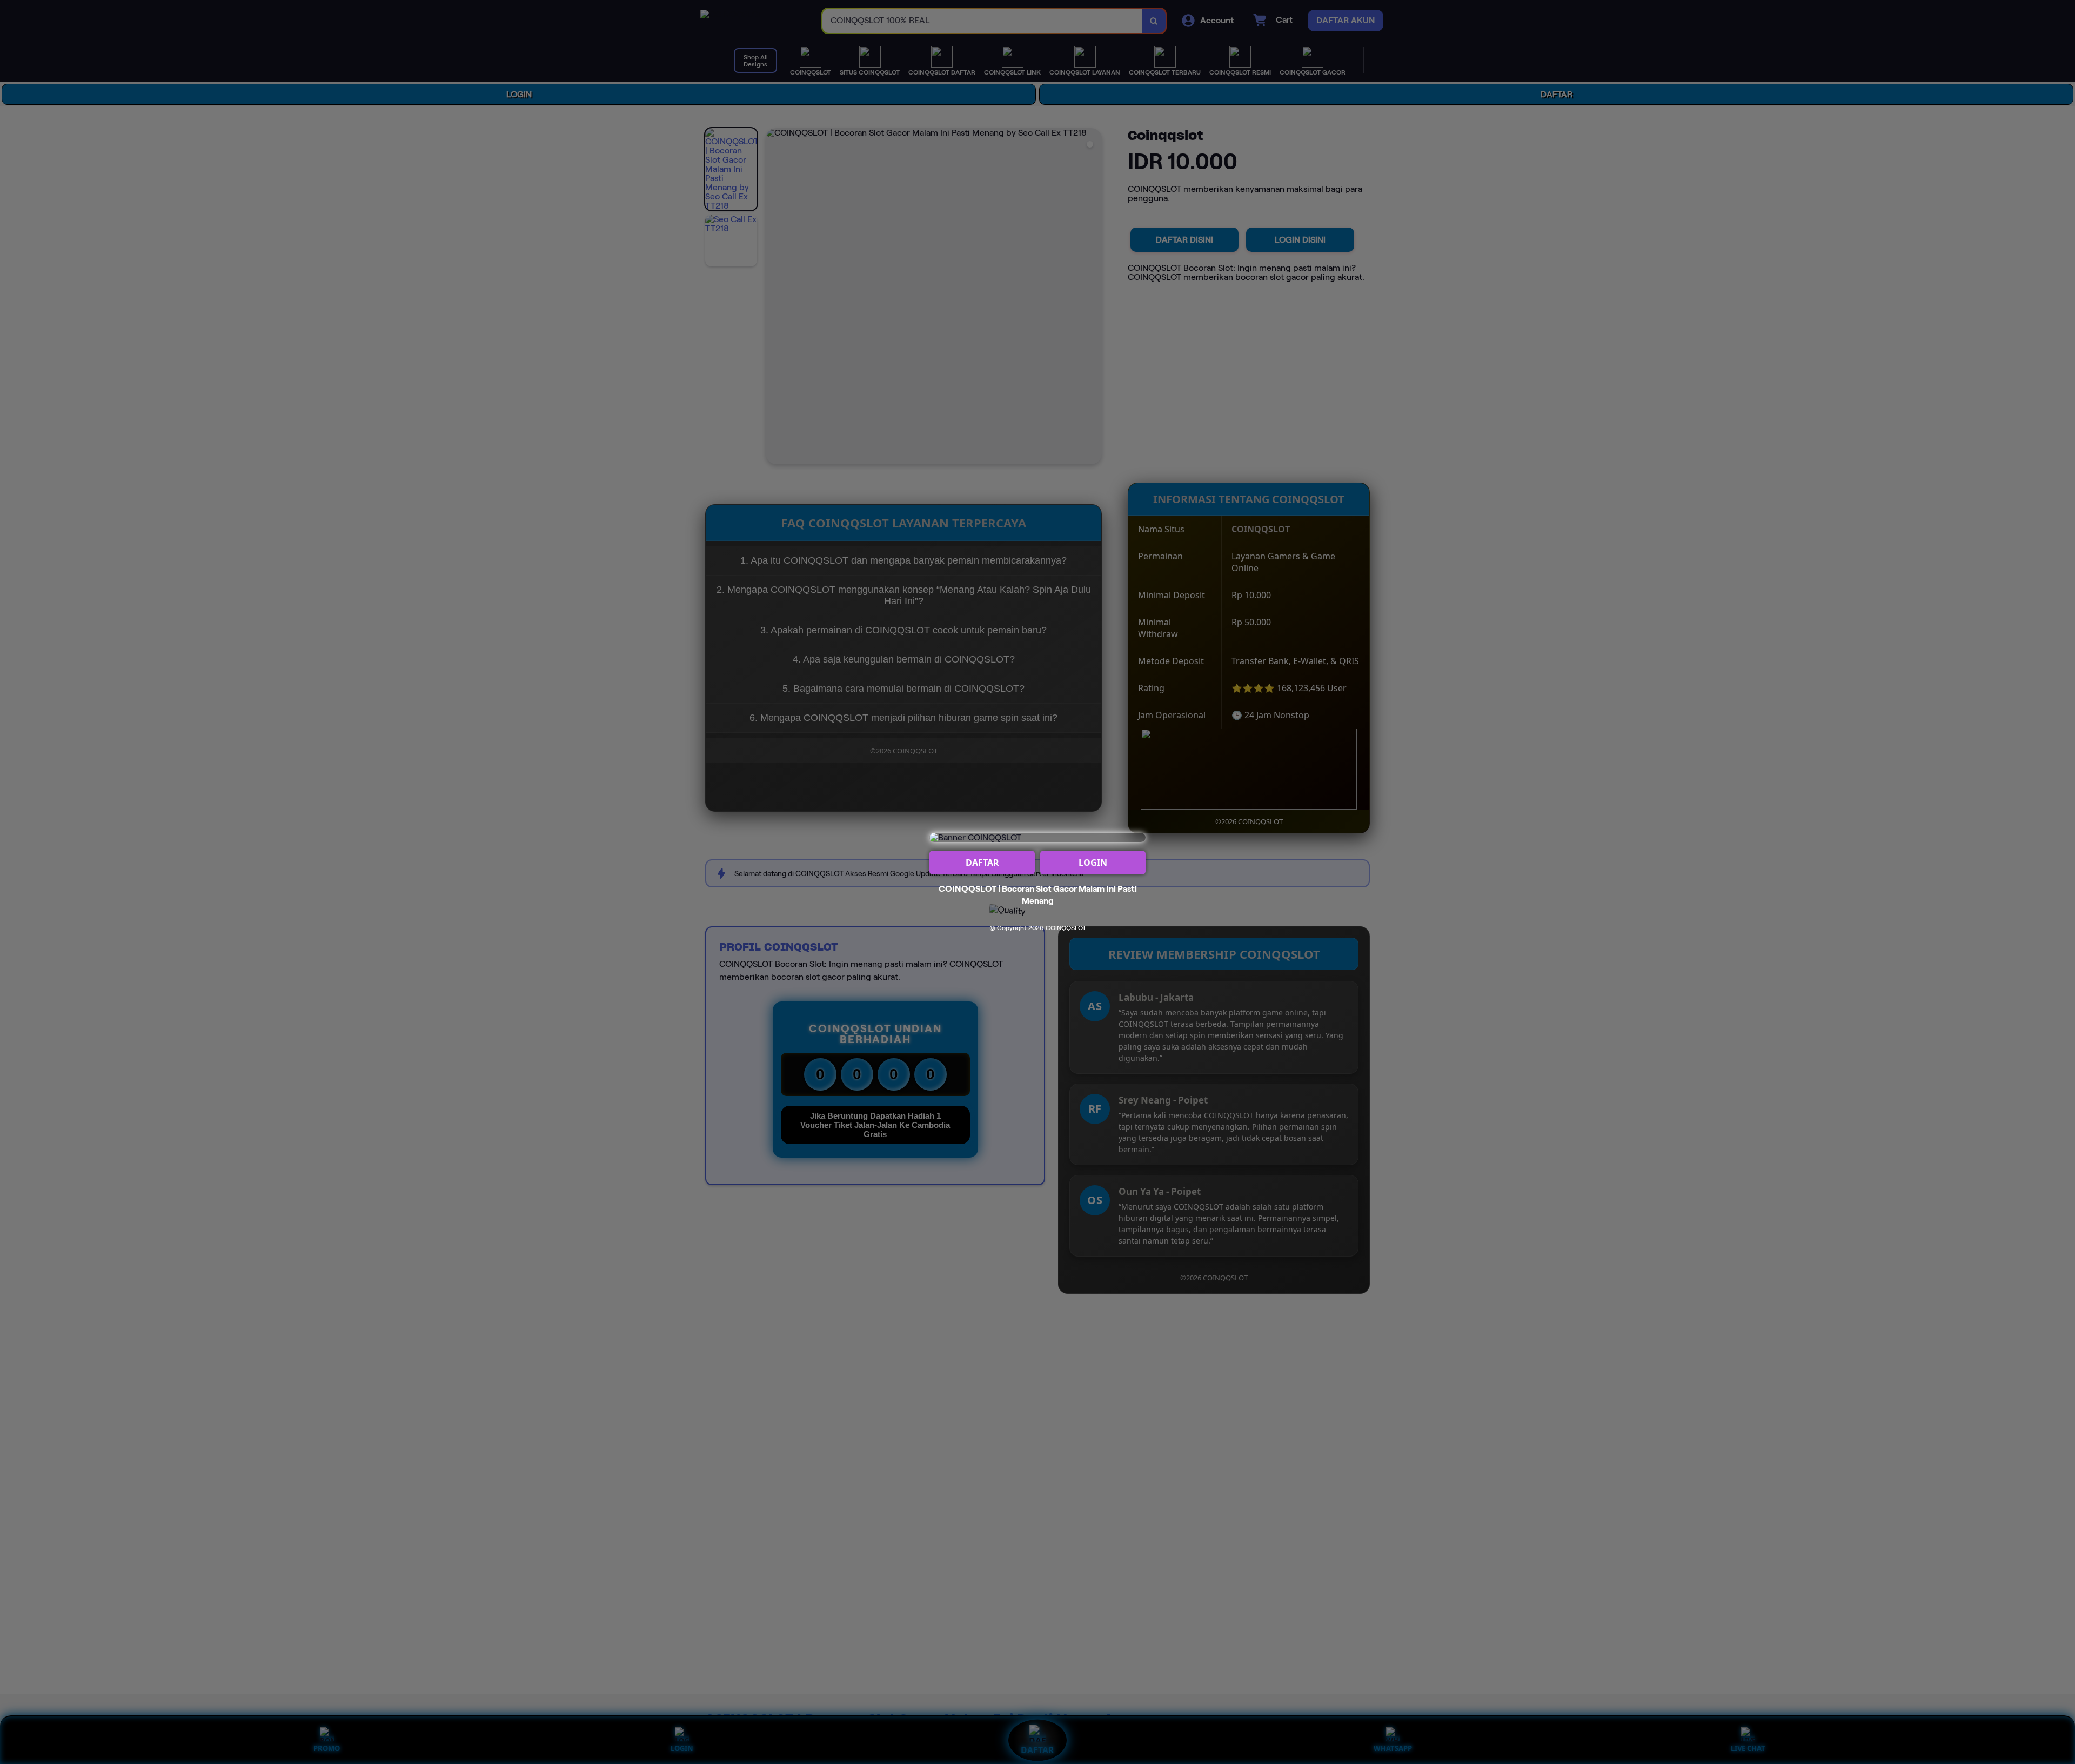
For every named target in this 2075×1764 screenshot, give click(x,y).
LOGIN (1093, 863)
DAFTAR (982, 863)
